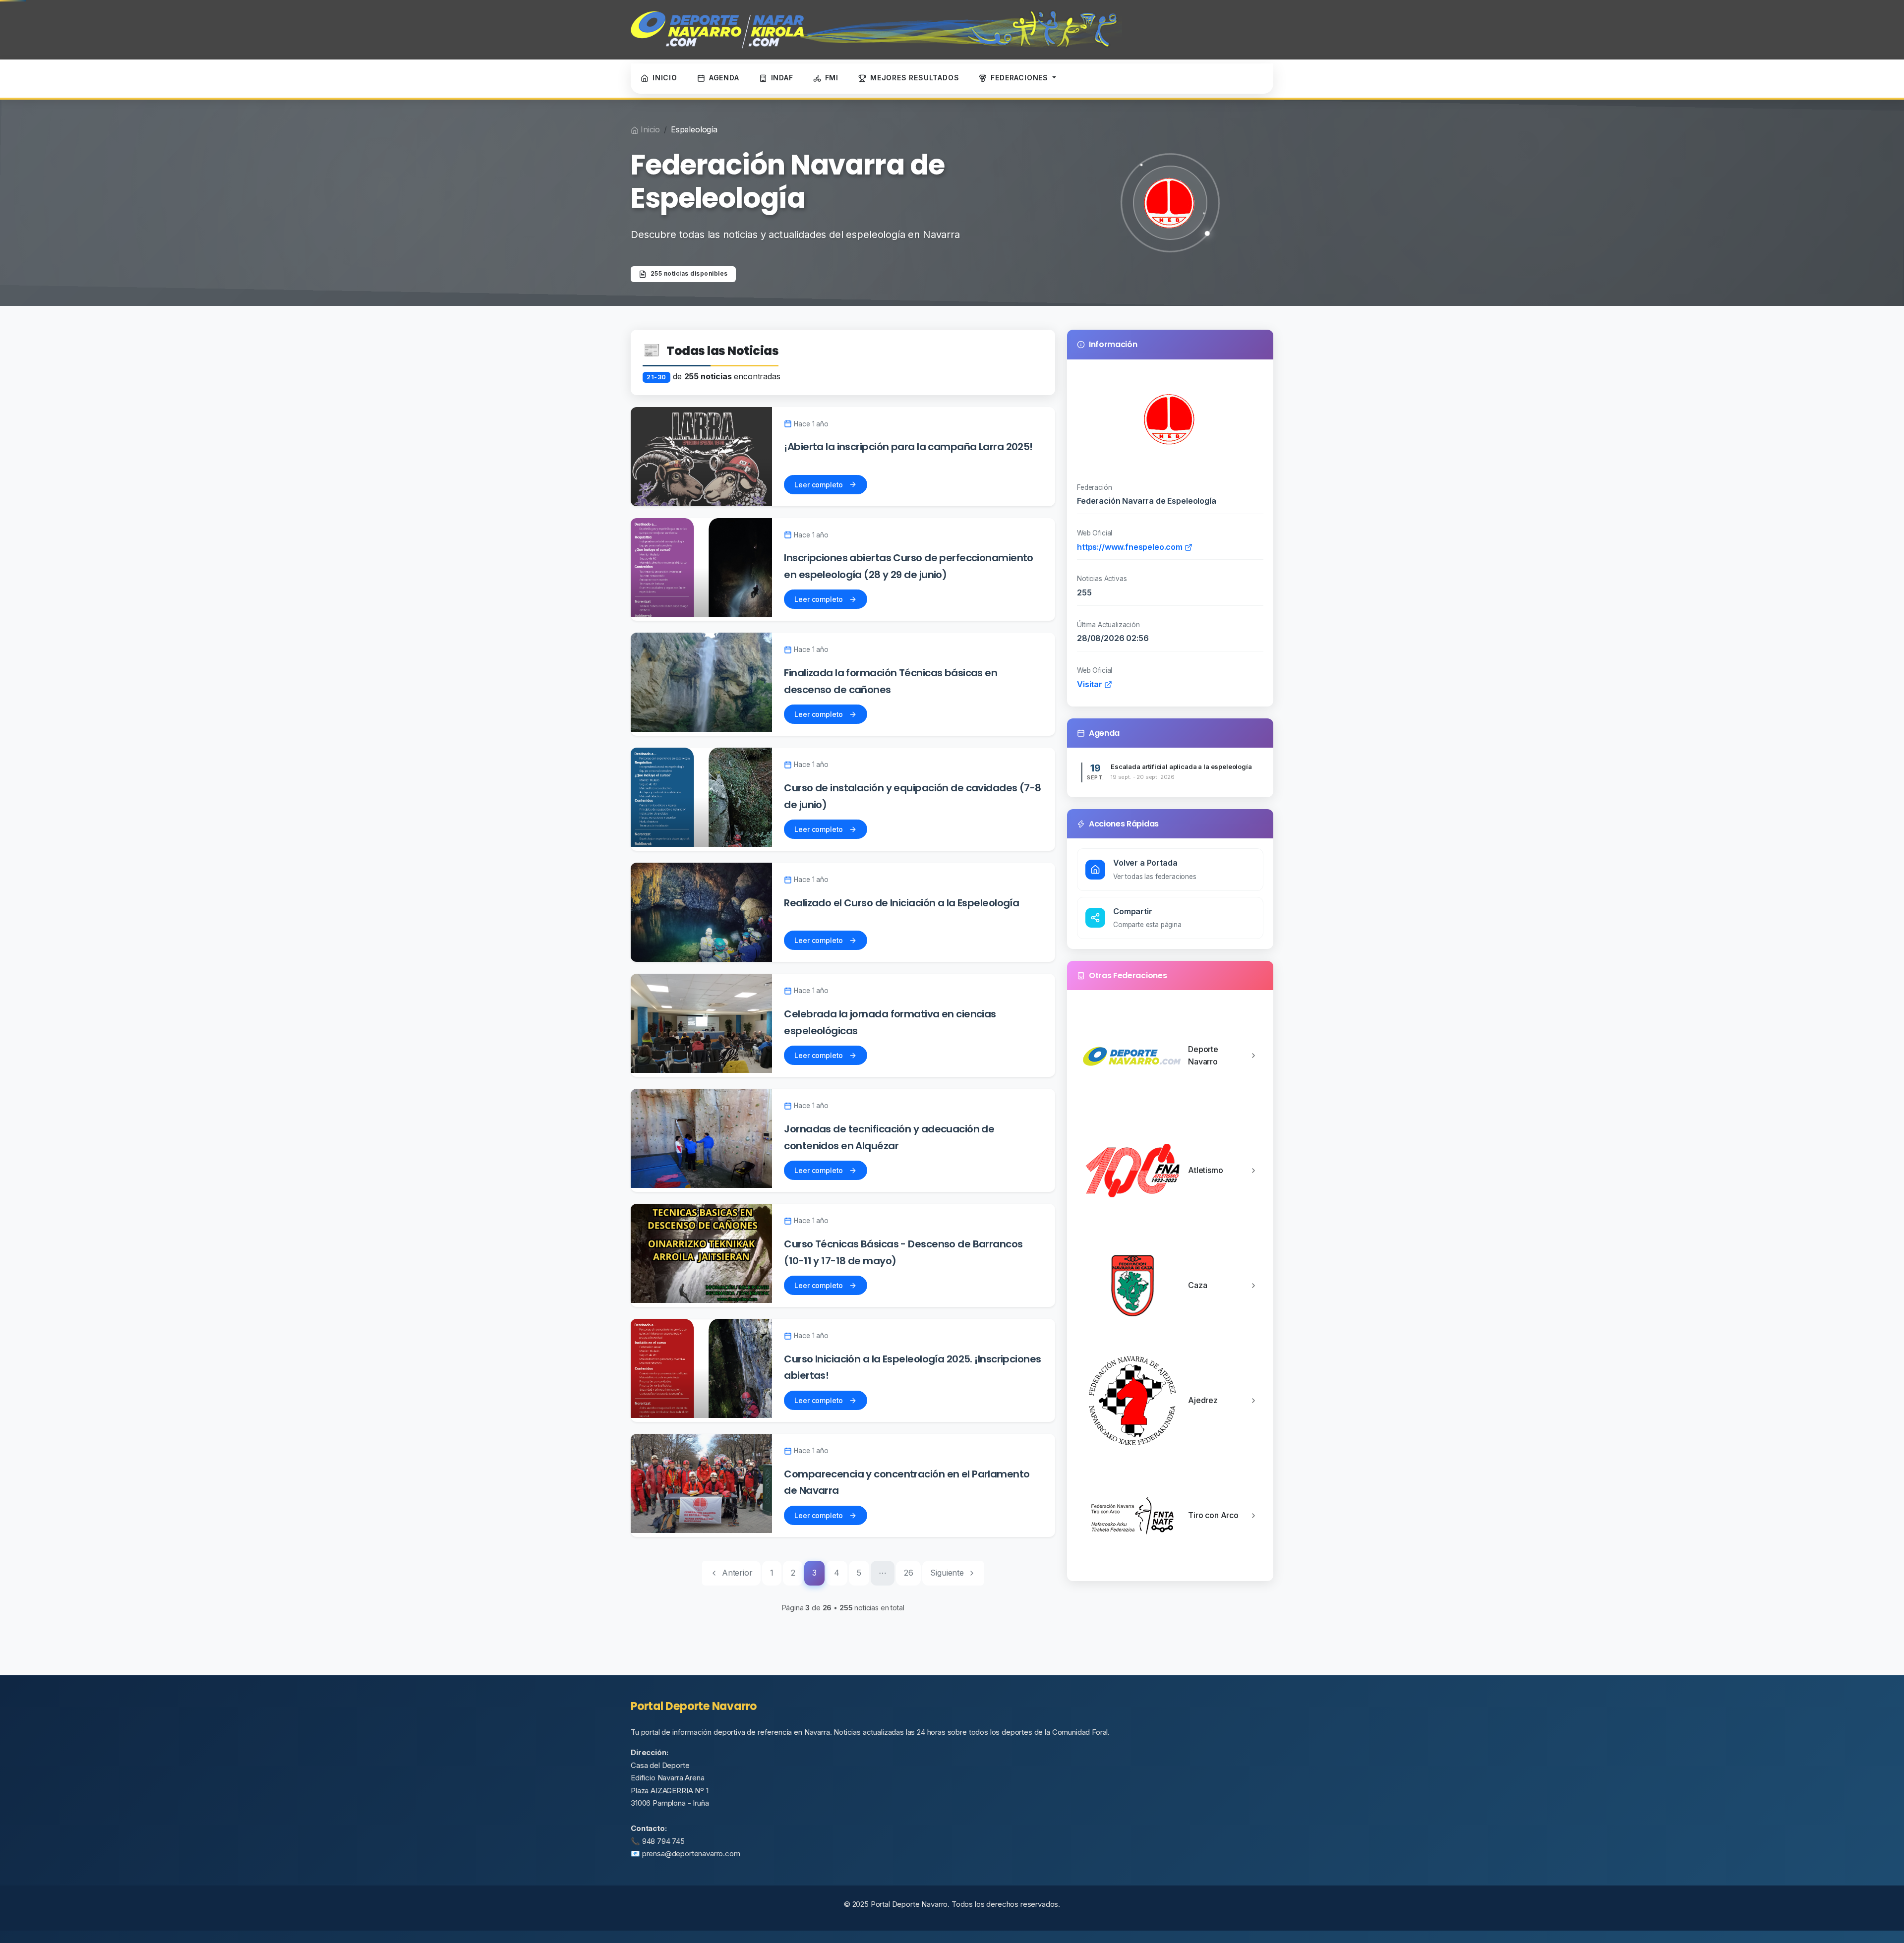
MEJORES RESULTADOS (915, 78)
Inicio (650, 129)
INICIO (665, 78)
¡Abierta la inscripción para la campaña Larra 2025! (908, 447)
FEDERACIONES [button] (1020, 78)
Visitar (1091, 684)
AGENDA (724, 78)
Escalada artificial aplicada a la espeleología (1181, 766)
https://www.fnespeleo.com (1131, 547)
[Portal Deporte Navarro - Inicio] (876, 30)
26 (909, 1573)
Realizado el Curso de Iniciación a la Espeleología (901, 903)
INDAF (782, 78)
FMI (832, 78)
